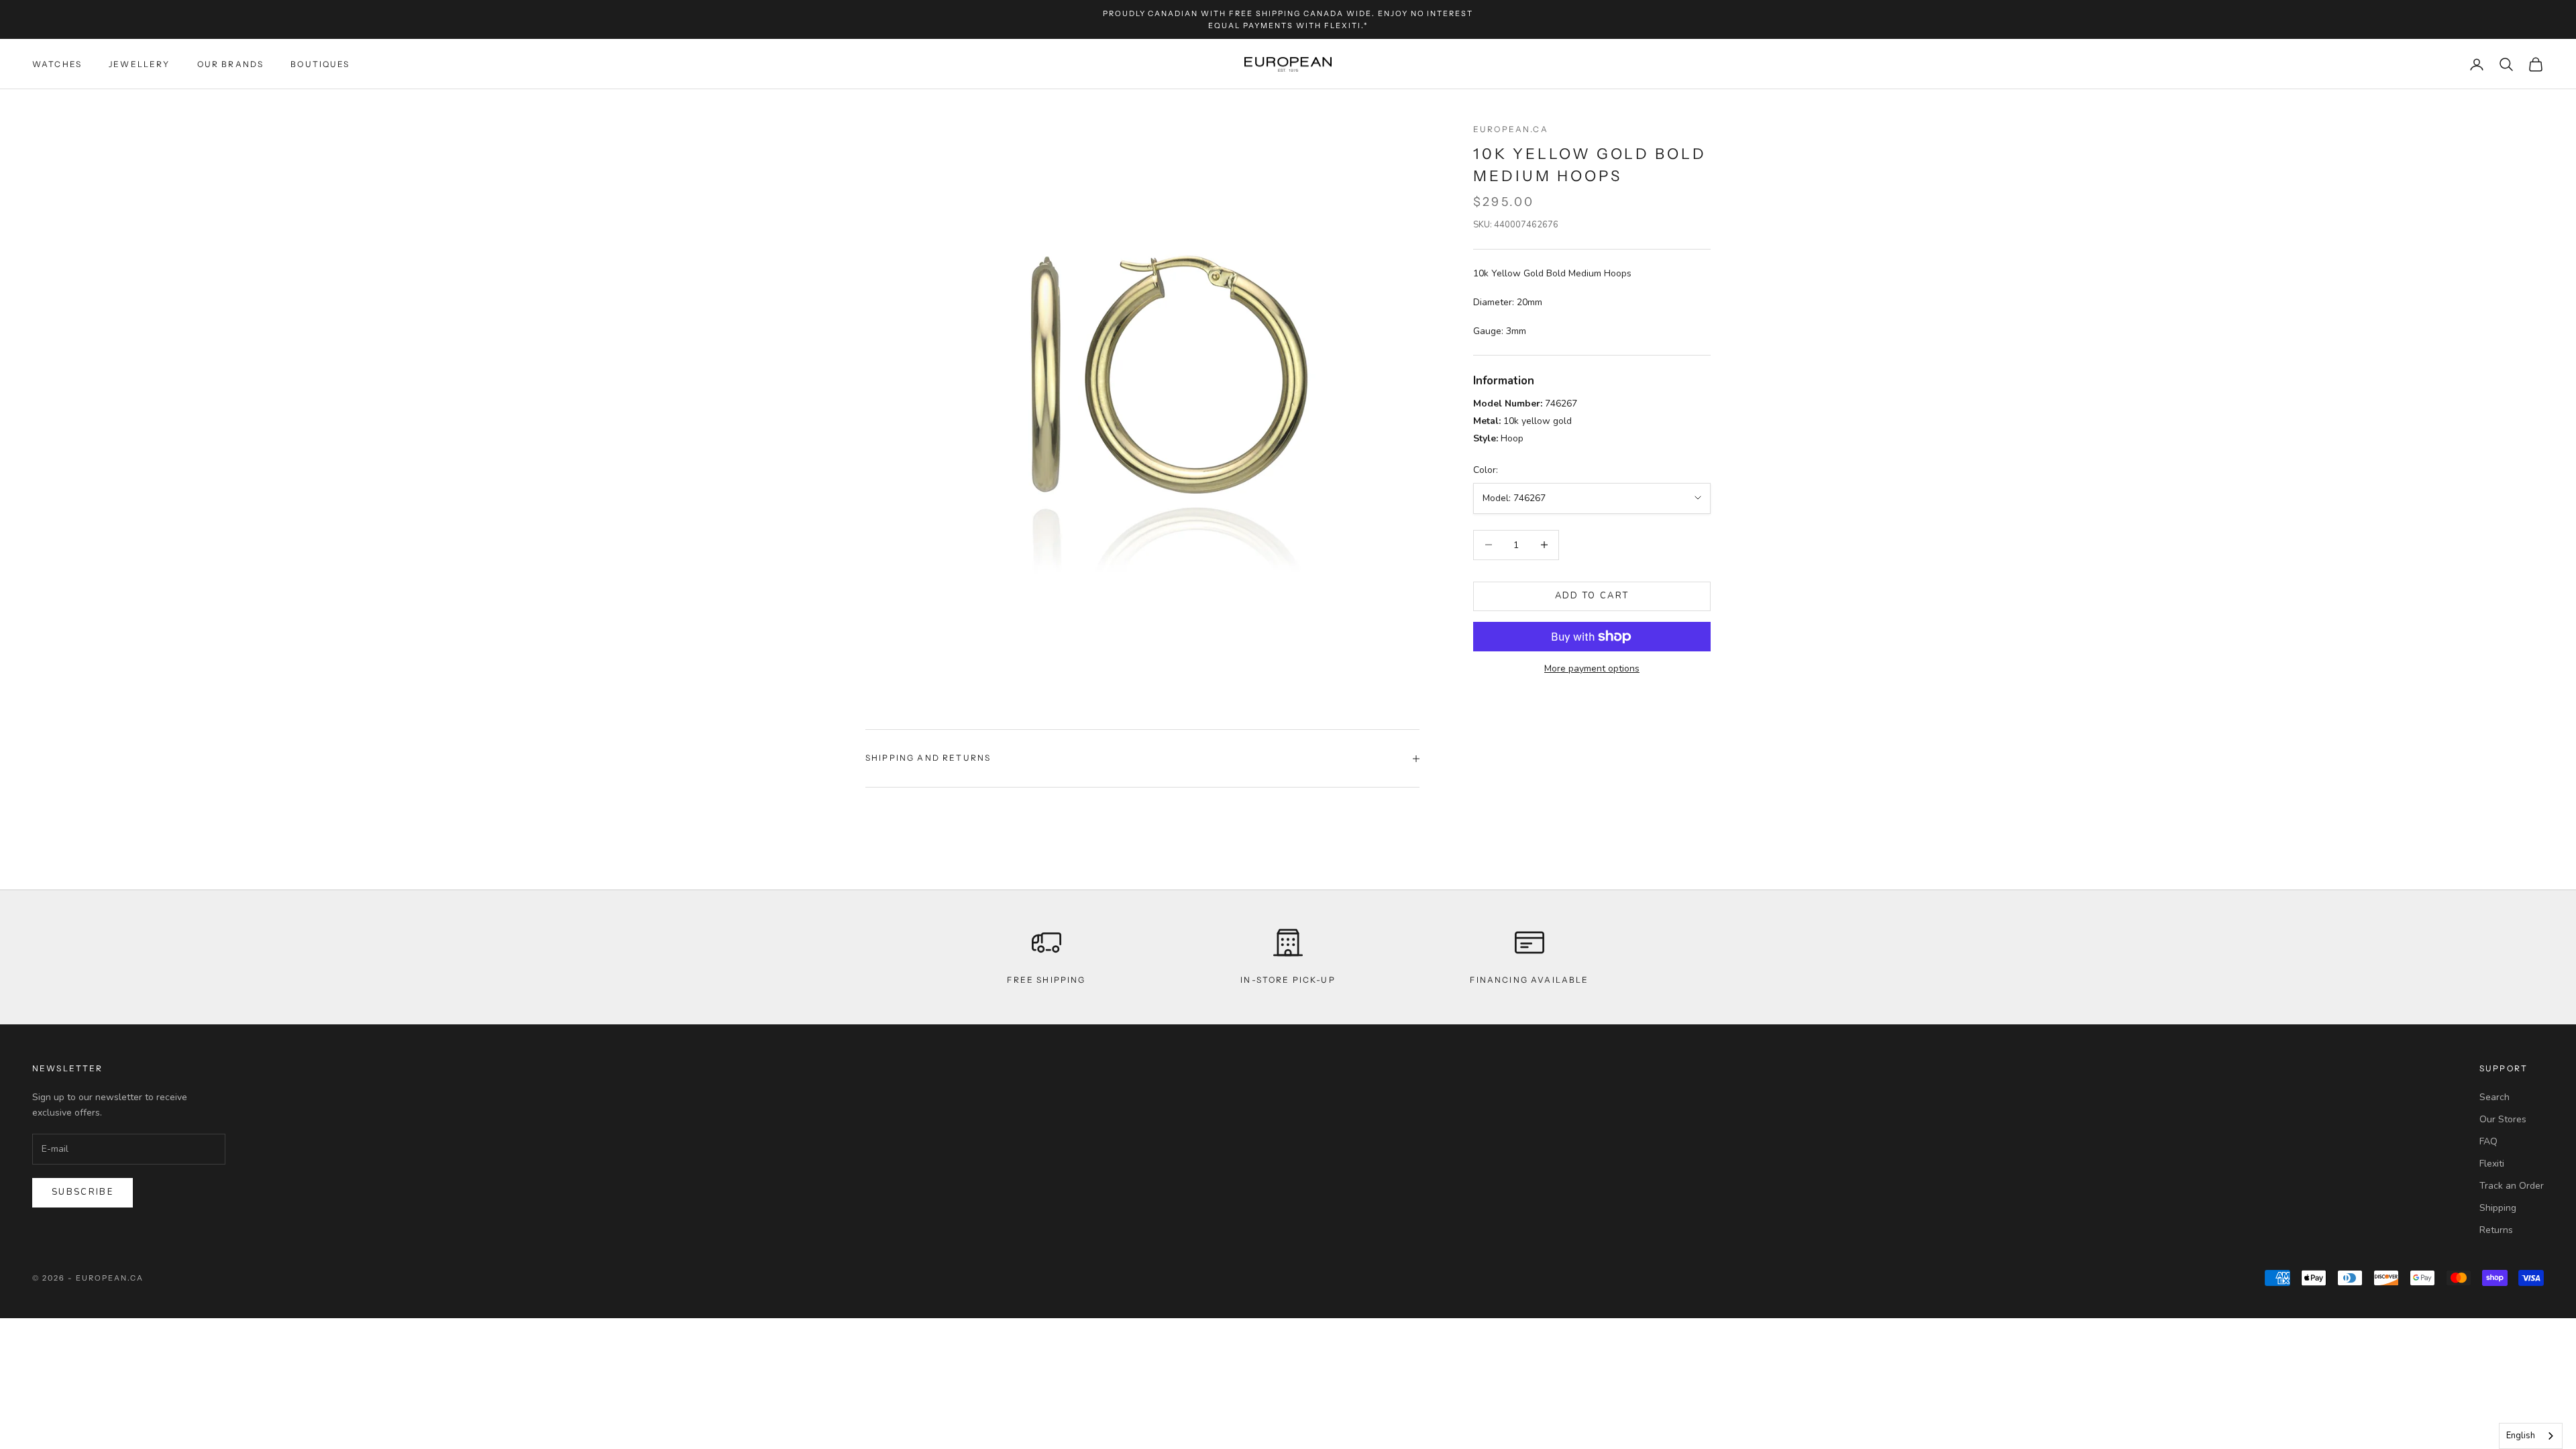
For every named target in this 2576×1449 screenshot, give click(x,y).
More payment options (1592, 668)
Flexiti (2492, 1164)
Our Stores (2503, 1119)
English (2521, 1436)
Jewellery (139, 64)
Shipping (2498, 1208)
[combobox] (2531, 1436)
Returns (2496, 1230)
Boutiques (320, 64)
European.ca (1511, 129)
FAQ (2488, 1141)
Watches (57, 64)
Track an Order (2512, 1186)
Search (2494, 1097)
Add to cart (1592, 596)
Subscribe (83, 1192)
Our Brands (231, 64)
